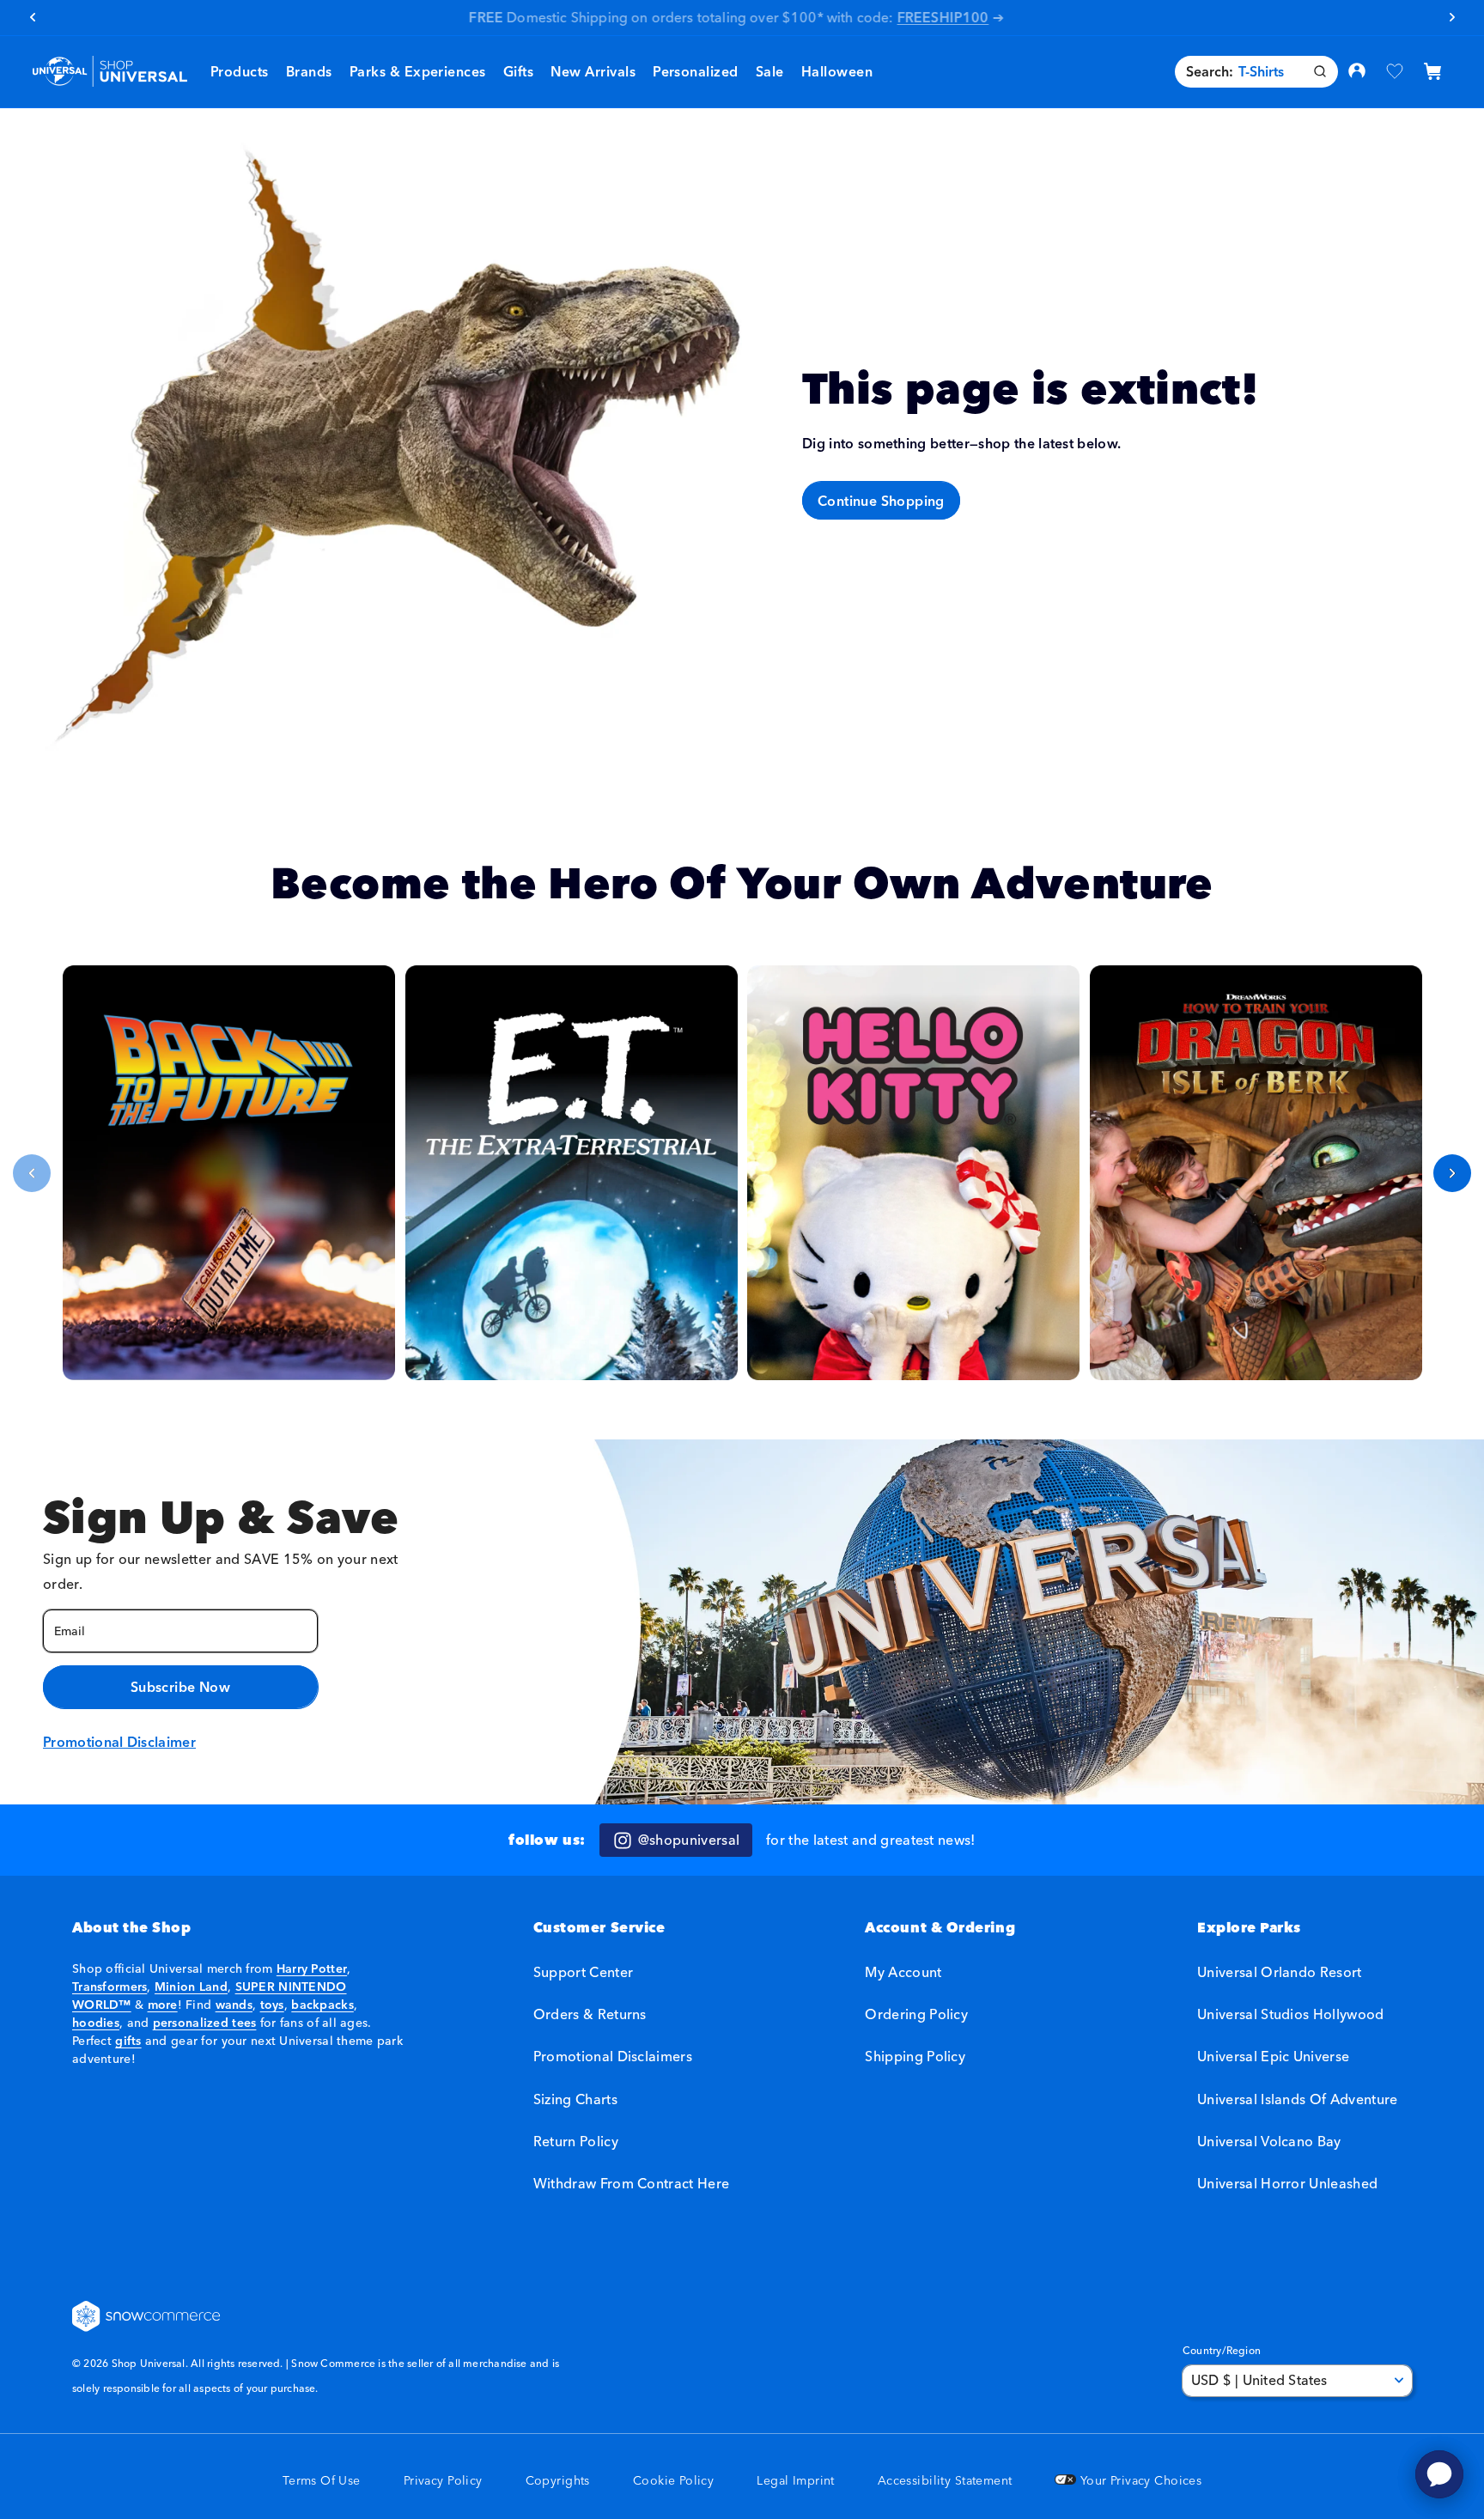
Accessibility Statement (945, 2481)
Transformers (109, 1987)
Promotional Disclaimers (613, 2057)
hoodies (96, 2023)
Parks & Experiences (418, 71)
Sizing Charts (575, 2099)
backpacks (322, 2005)
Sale (770, 71)
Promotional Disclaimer (119, 1742)
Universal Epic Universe (1273, 2057)
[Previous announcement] (32, 17)
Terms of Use (322, 2481)
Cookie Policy (673, 2481)
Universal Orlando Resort (1280, 1972)
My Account (903, 1972)
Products (240, 71)
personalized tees (205, 2023)
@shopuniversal (689, 1840)
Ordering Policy (916, 2015)
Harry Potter (312, 1968)
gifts (128, 2041)
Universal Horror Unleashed (1287, 2183)
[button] (309, 72)
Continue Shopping (881, 501)
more (163, 2005)
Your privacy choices (1139, 2481)
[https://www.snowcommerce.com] (147, 2316)
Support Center (583, 1972)
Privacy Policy (443, 2481)
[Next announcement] (1452, 17)
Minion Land (191, 1987)
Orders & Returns (590, 2015)
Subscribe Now (180, 1687)
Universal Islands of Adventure (1298, 2099)
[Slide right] (1452, 1173)
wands (234, 2005)
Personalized (696, 71)
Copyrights (558, 2481)
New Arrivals (593, 71)
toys (272, 2005)
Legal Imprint (795, 2481)
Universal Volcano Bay (1269, 2141)
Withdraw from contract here (632, 2183)
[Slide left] (32, 1173)
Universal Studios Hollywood (1291, 2015)
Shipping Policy (915, 2057)
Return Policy (576, 2141)
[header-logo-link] (109, 72)
